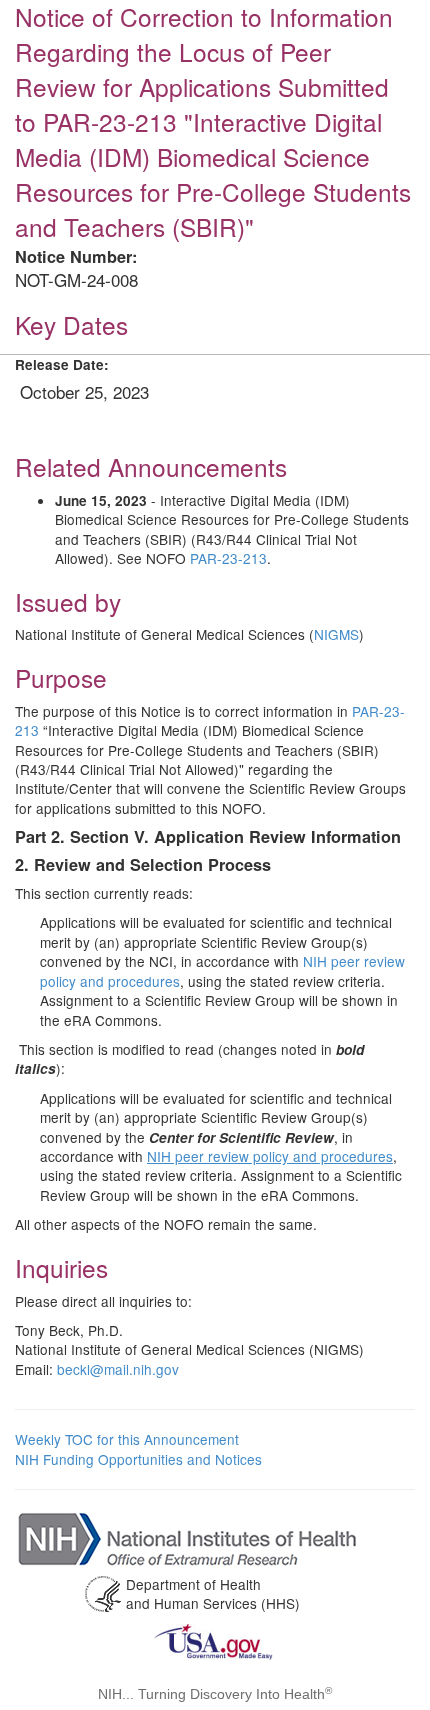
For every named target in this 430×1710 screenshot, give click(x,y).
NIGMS (336, 634)
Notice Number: (76, 256)
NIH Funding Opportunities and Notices (138, 1459)
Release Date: (62, 364)
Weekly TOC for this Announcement (127, 1439)
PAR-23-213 (228, 558)
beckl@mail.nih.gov (118, 1369)
